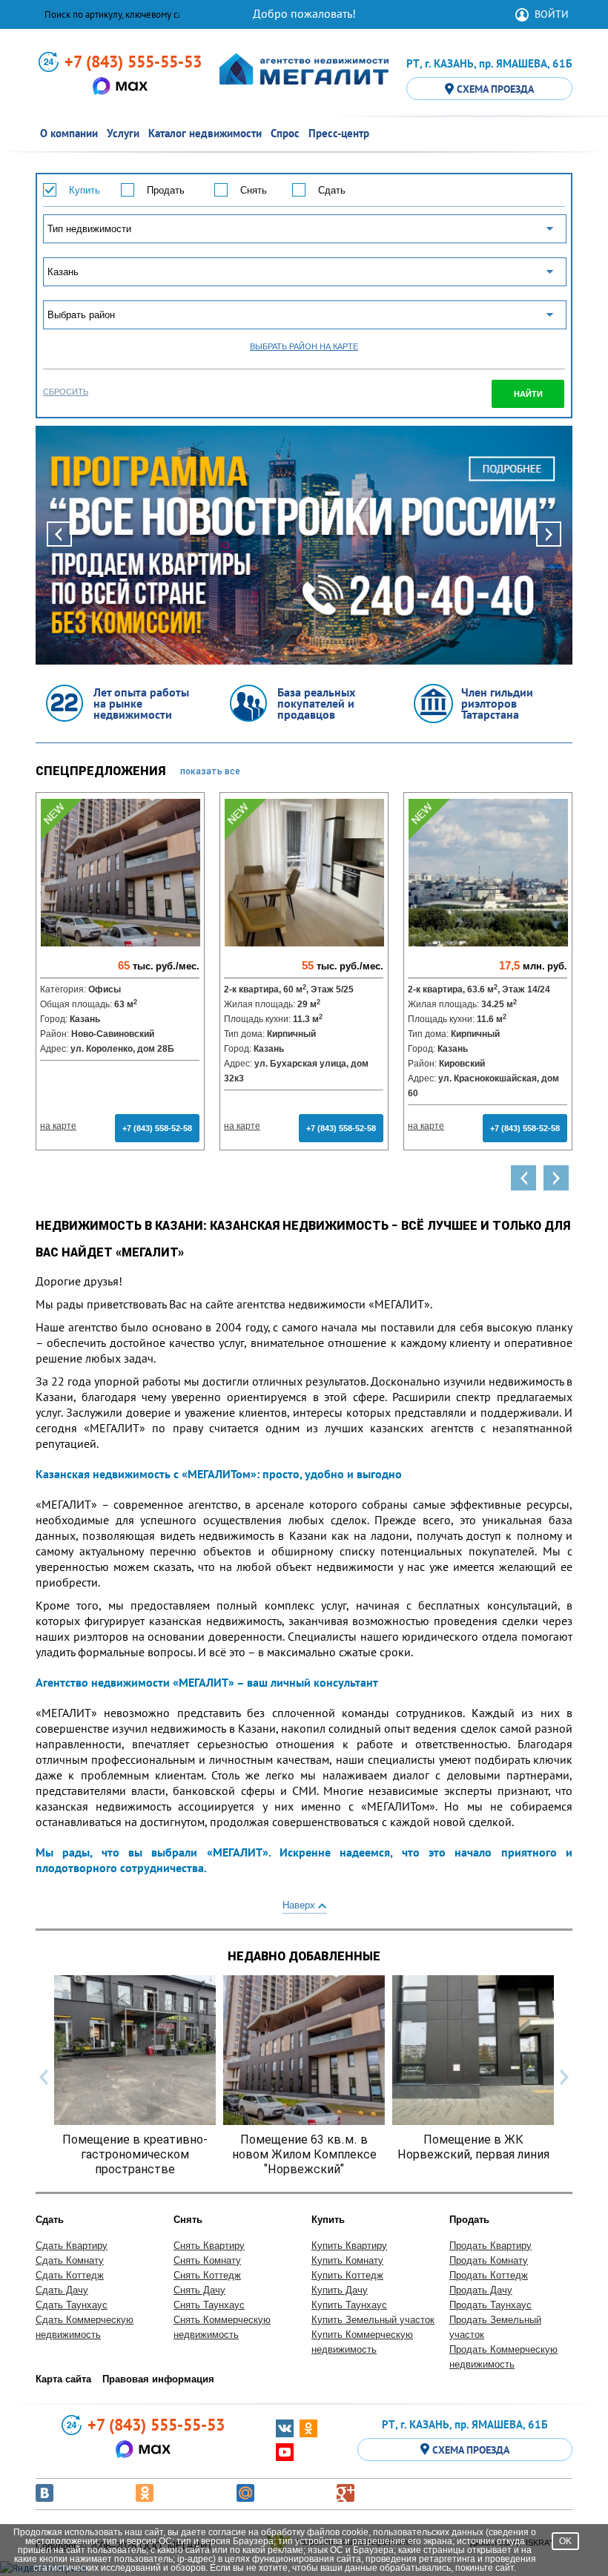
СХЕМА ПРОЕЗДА (495, 89)
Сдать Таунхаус (72, 2305)
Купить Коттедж (347, 2275)
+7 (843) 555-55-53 (133, 62)
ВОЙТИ (552, 14)
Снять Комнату (207, 2260)
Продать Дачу (481, 2290)
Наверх (300, 1905)
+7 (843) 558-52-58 (157, 1128)
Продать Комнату (489, 2260)
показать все (210, 771)
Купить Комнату (347, 2260)
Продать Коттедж (489, 2275)
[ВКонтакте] (44, 2493)
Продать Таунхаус (490, 2305)
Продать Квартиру (490, 2246)
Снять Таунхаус (209, 2305)
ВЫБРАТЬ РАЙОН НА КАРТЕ (304, 347)
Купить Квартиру (349, 2246)
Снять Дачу (199, 2290)
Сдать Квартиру (72, 2246)
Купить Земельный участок (373, 2320)
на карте (58, 1126)
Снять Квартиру (209, 2246)
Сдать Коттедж (70, 2275)
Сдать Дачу (62, 2290)
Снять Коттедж (207, 2275)
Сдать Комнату (70, 2260)
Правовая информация (158, 2379)
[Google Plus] (346, 2493)
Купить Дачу (340, 2290)
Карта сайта (63, 2379)
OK (565, 2541)
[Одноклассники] (145, 2493)
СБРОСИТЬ (66, 392)
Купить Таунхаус (349, 2305)
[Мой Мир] (245, 2493)
